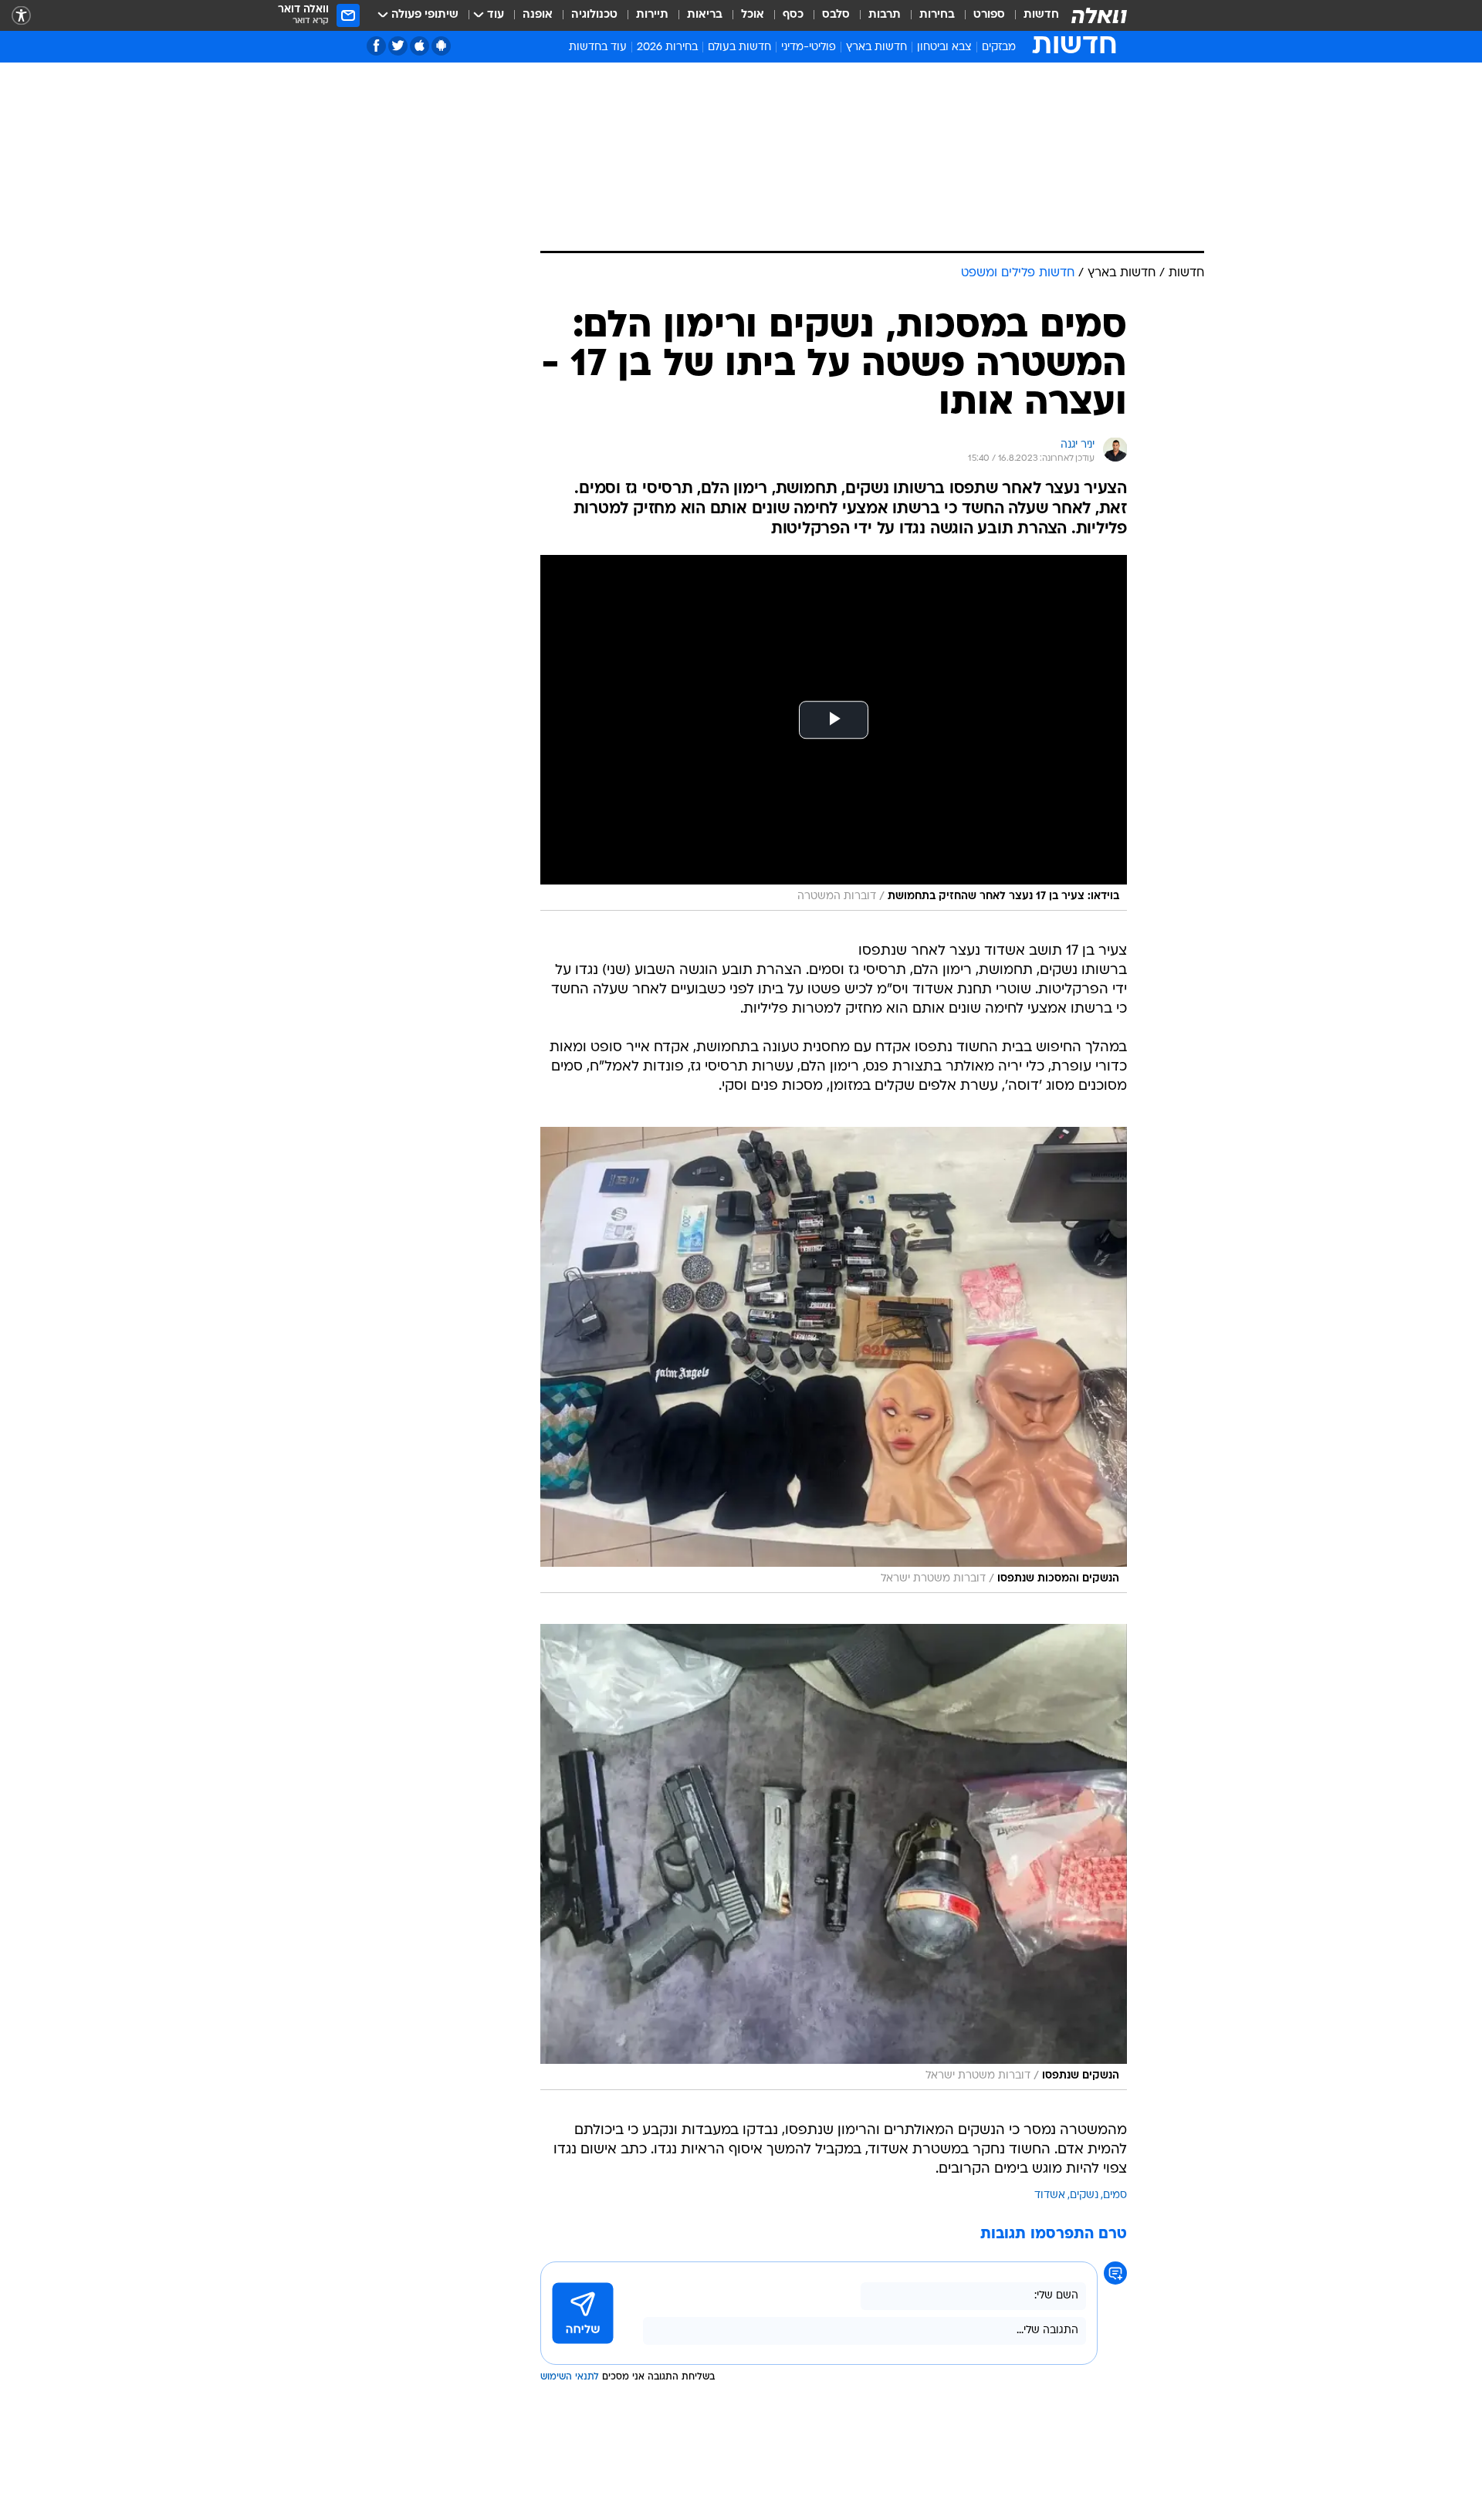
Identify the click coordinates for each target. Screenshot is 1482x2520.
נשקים (1084, 2195)
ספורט (989, 15)
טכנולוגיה (594, 15)
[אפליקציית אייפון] (420, 46)
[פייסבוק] (376, 46)
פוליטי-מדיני (809, 47)
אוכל (753, 15)
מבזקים (999, 47)
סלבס (836, 15)
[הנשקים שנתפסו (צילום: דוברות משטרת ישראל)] (834, 1857)
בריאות (705, 15)
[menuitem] (1032, 15)
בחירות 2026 (667, 47)
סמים (1115, 2195)
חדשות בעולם (739, 47)
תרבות (885, 15)
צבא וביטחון (944, 47)
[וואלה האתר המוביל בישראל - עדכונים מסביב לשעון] (1099, 15)
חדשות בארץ (876, 47)
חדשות (1041, 15)
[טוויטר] (398, 46)
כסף (793, 15)
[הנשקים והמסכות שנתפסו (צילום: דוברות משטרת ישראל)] (834, 1360)
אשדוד (1050, 2195)
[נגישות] (21, 16)
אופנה (538, 15)
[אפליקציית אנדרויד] (441, 46)
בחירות (937, 15)
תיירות (652, 15)
